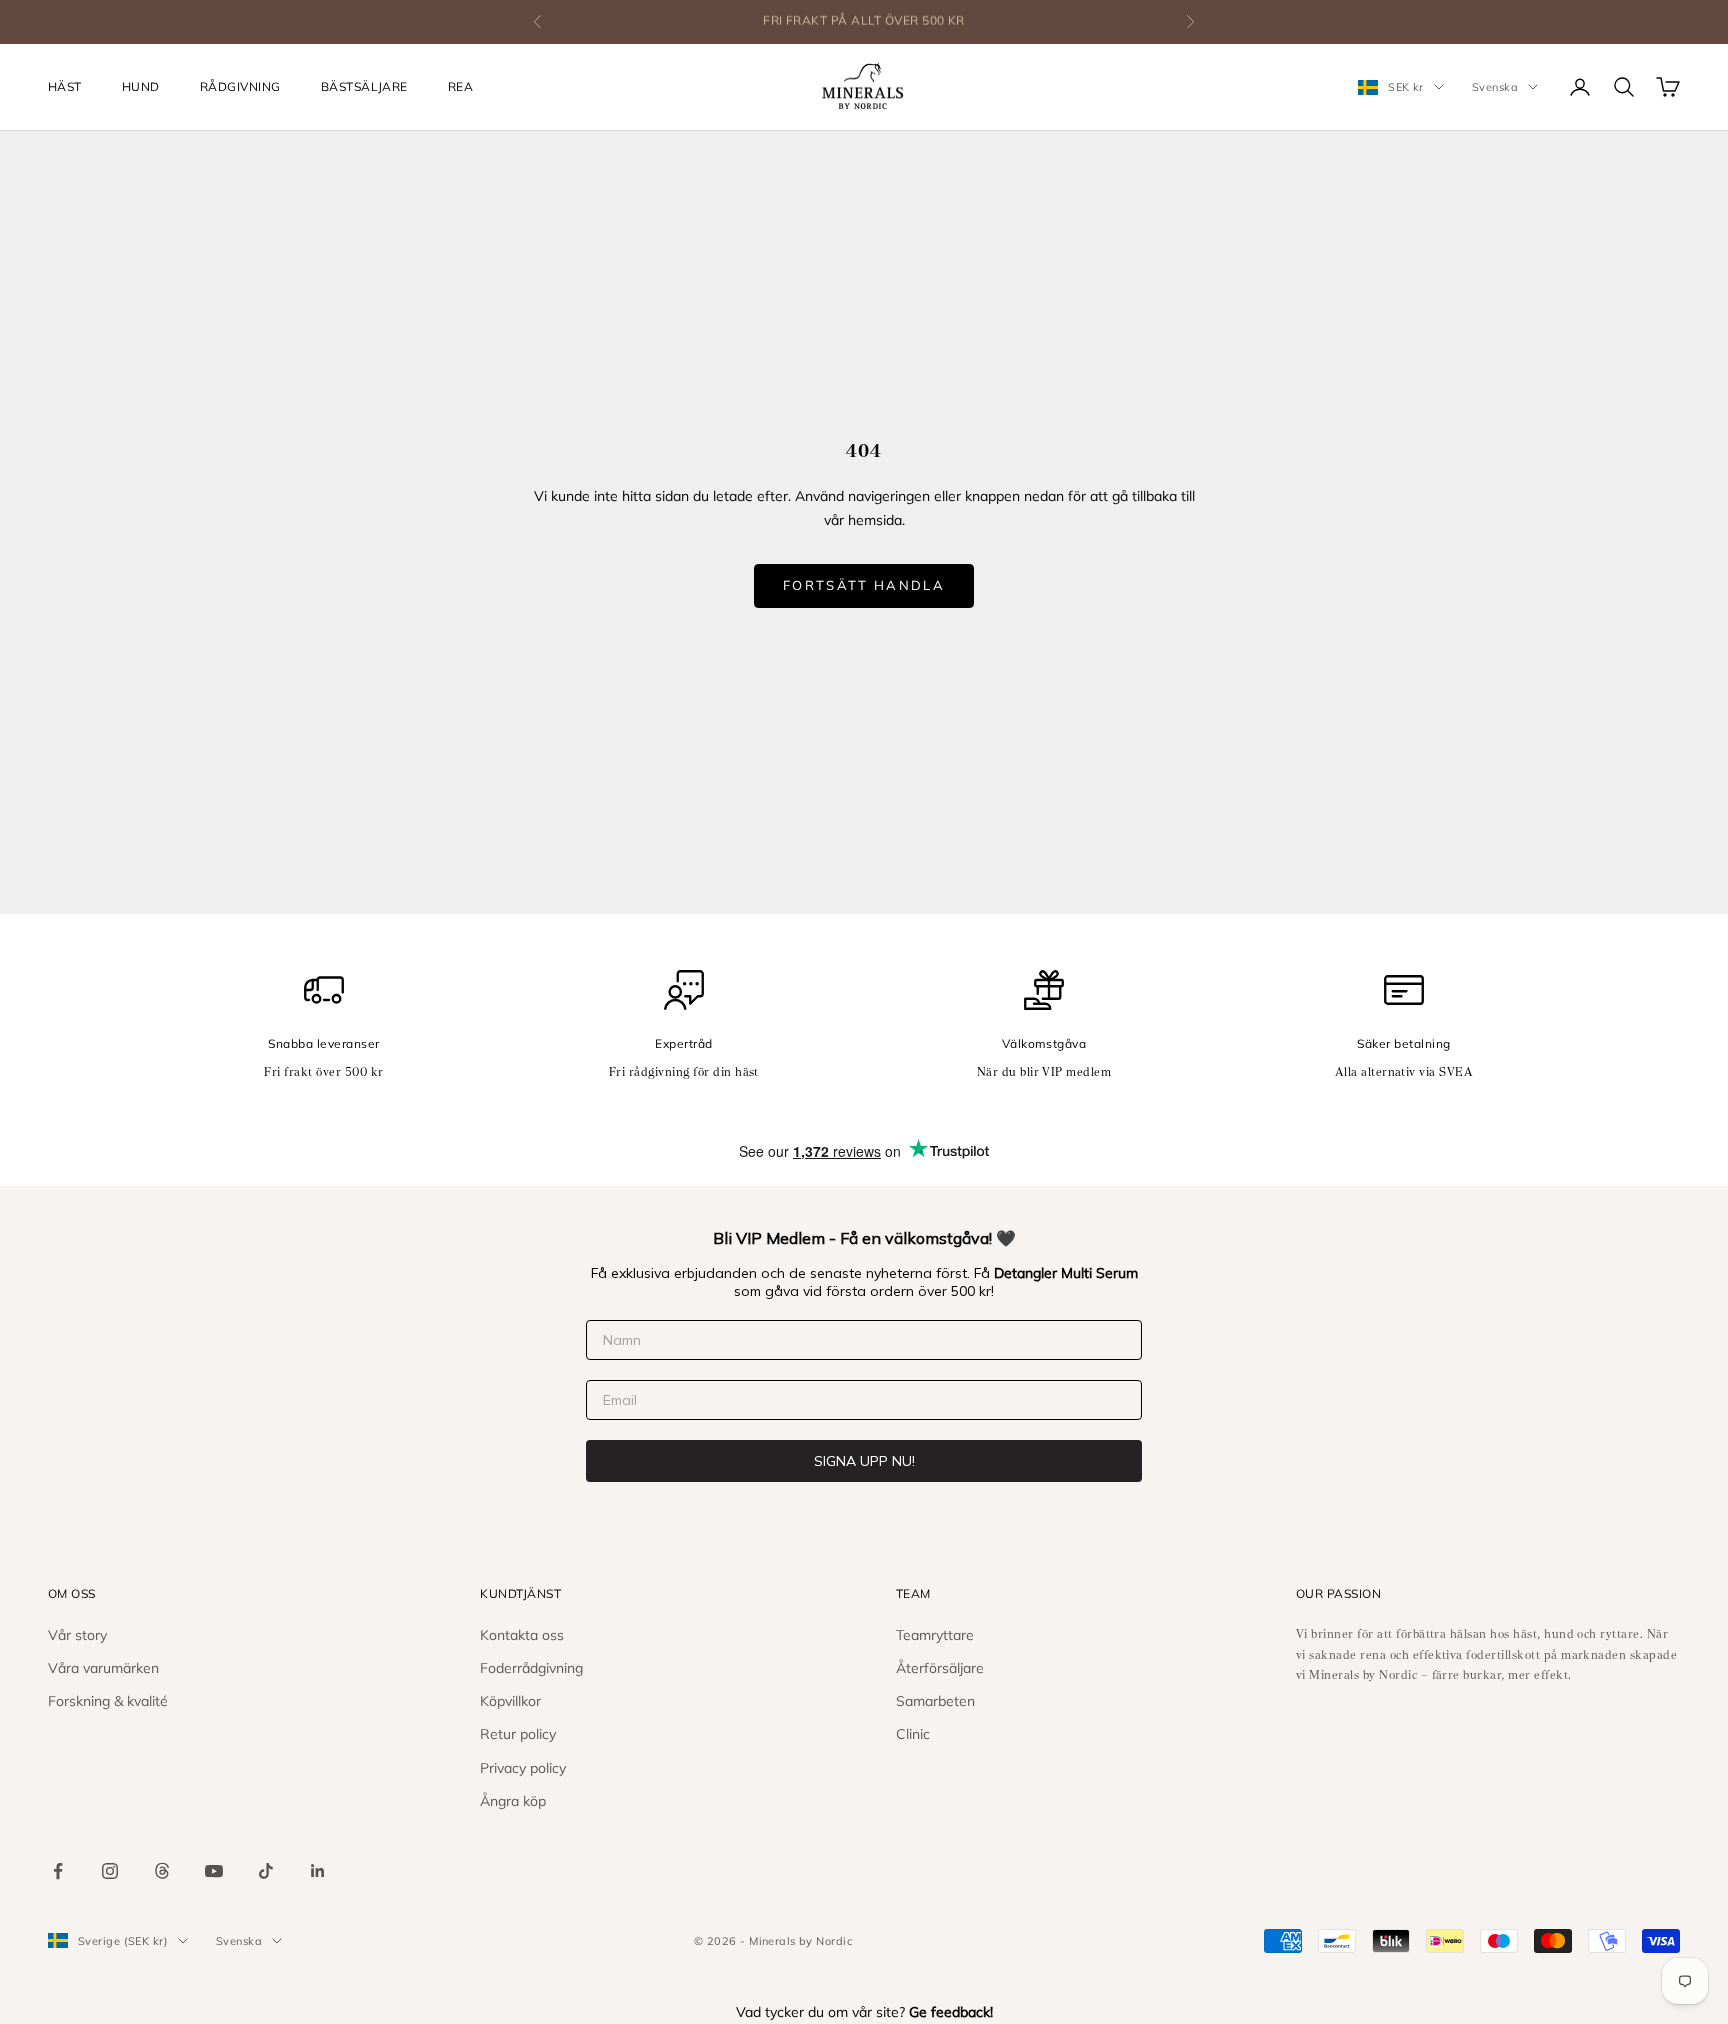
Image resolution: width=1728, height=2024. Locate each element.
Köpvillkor (510, 1701)
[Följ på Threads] (162, 1871)
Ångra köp (513, 1801)
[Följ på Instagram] (110, 1871)
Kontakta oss (522, 1635)
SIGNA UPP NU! (864, 1461)
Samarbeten (935, 1701)
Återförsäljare (940, 1668)
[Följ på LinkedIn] (318, 1871)
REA (460, 86)
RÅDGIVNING (240, 86)
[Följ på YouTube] (214, 1871)
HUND (141, 86)
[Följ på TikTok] (266, 1871)
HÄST (65, 86)
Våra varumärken (103, 1668)
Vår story (77, 1635)
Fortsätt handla (864, 585)
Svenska (1495, 87)
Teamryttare (935, 1635)
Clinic (913, 1734)
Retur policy (518, 1734)
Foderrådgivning (531, 1668)
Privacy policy (523, 1768)
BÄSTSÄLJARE (364, 86)
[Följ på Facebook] (58, 1871)
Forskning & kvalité (108, 1701)
